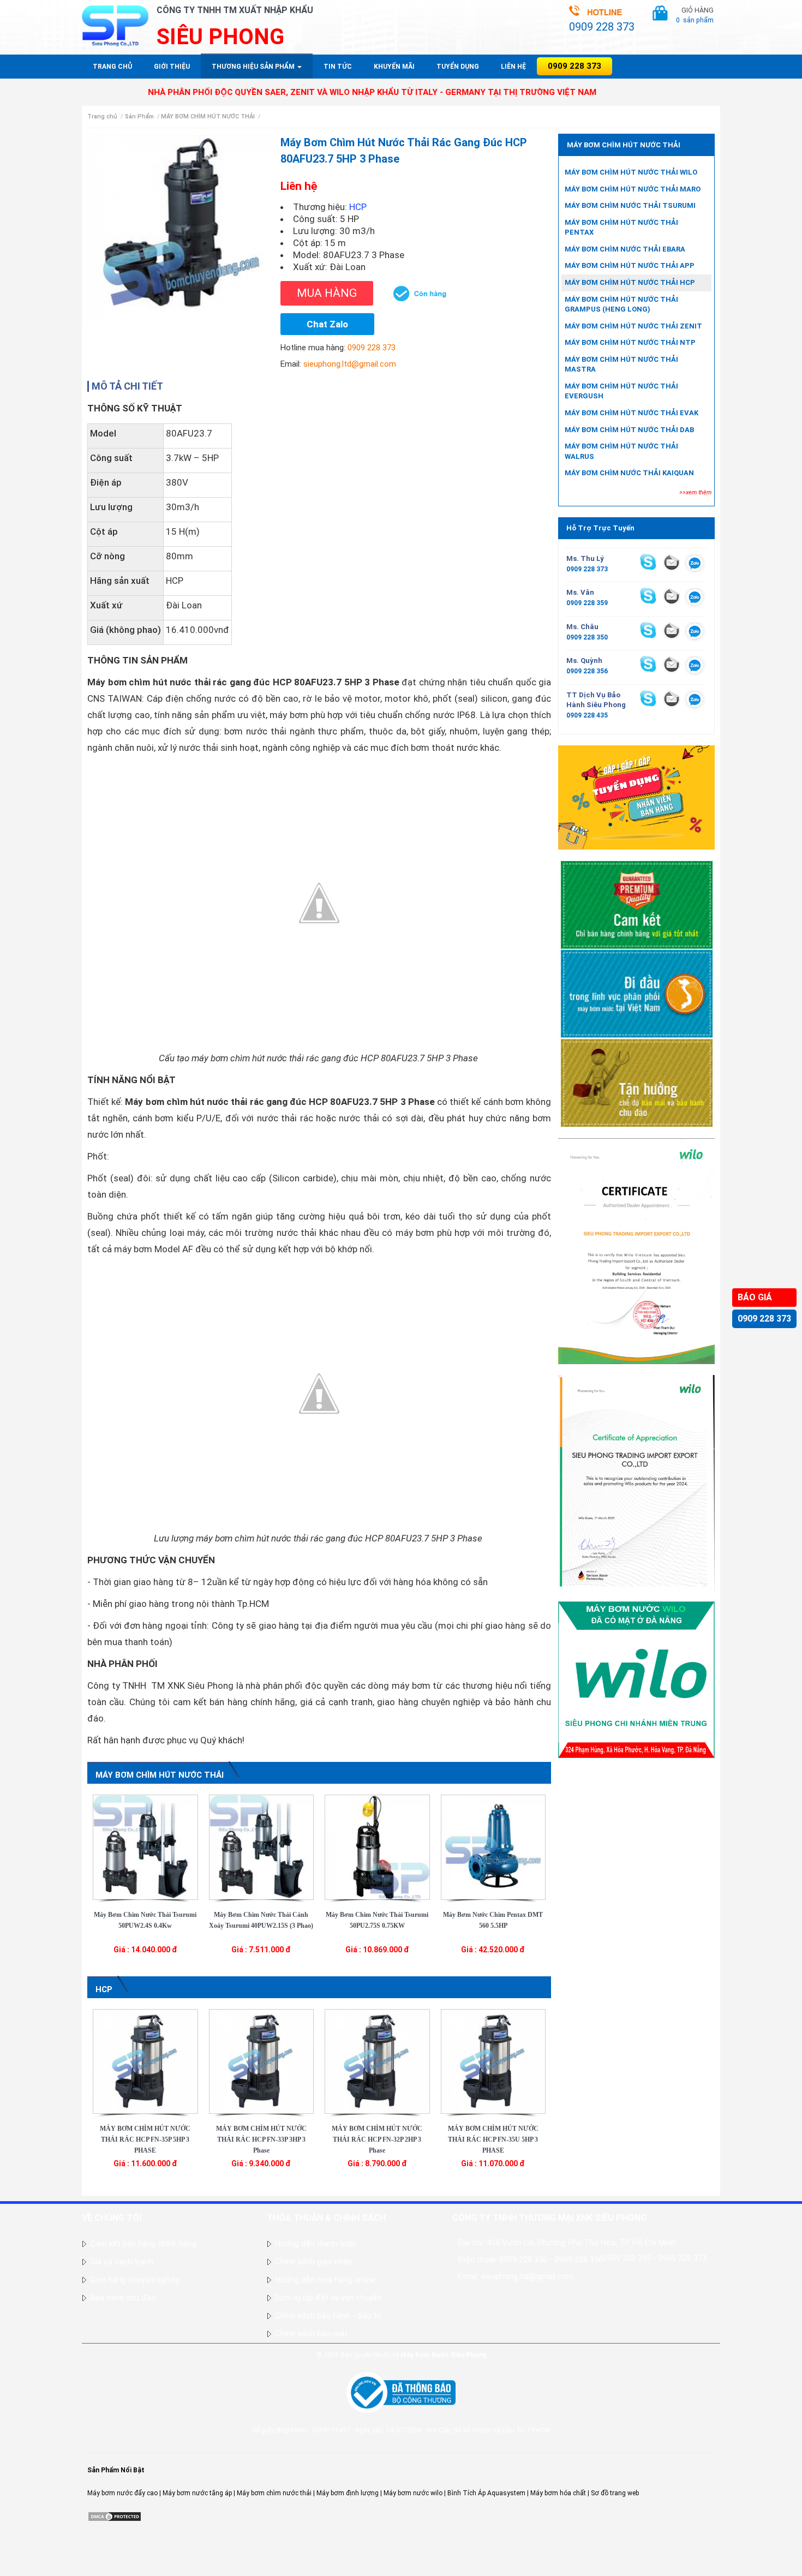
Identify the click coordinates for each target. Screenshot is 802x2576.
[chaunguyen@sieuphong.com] (672, 630)
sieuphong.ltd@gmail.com (350, 364)
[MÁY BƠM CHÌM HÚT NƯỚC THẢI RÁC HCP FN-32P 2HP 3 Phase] (377, 2061)
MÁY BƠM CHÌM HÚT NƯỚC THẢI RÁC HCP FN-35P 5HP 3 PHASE (145, 2139)
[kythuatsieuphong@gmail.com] (672, 698)
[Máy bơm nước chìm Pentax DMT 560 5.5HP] (493, 1846)
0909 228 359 (587, 603)
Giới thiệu (172, 67)
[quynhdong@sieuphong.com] (672, 664)
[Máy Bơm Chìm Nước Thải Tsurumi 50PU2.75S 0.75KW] (377, 1846)
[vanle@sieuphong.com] (672, 596)
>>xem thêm (695, 492)
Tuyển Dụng (458, 67)
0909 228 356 (587, 671)
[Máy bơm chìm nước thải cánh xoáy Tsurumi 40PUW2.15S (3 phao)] (262, 1846)
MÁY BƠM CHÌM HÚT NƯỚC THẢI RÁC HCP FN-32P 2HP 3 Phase (377, 2139)
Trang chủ (112, 67)
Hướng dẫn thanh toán (316, 2244)
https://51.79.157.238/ (34, 2561)
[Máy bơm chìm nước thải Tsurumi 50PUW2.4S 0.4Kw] (145, 1846)
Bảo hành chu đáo (123, 2298)
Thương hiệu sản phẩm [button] (254, 67)
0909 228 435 (587, 715)
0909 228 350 (587, 637)
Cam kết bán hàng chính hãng (143, 2244)
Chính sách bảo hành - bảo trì (328, 2316)
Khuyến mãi (394, 67)
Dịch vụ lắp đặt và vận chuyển (328, 2298)
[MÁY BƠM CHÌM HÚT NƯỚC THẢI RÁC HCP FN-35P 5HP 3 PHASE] (145, 2061)
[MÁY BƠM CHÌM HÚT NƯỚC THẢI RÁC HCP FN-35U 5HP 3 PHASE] (493, 2061)
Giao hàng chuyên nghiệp (135, 2280)
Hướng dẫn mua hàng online (325, 2280)
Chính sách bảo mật (311, 2334)
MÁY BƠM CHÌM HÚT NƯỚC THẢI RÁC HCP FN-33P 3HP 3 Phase (261, 2139)
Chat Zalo (327, 324)
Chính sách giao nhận (313, 2262)
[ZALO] (695, 565)
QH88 (8, 2571)
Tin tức (338, 67)
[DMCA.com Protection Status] (115, 2516)
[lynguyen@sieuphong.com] (672, 562)
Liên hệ (513, 67)
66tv (7, 2551)
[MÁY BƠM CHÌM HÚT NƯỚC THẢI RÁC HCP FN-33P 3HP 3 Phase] (262, 2061)
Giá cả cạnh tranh (122, 2262)
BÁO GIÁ (755, 1297)
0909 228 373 (764, 1319)
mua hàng (327, 293)
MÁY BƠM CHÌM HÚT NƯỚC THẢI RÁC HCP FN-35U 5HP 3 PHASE (493, 2139)
